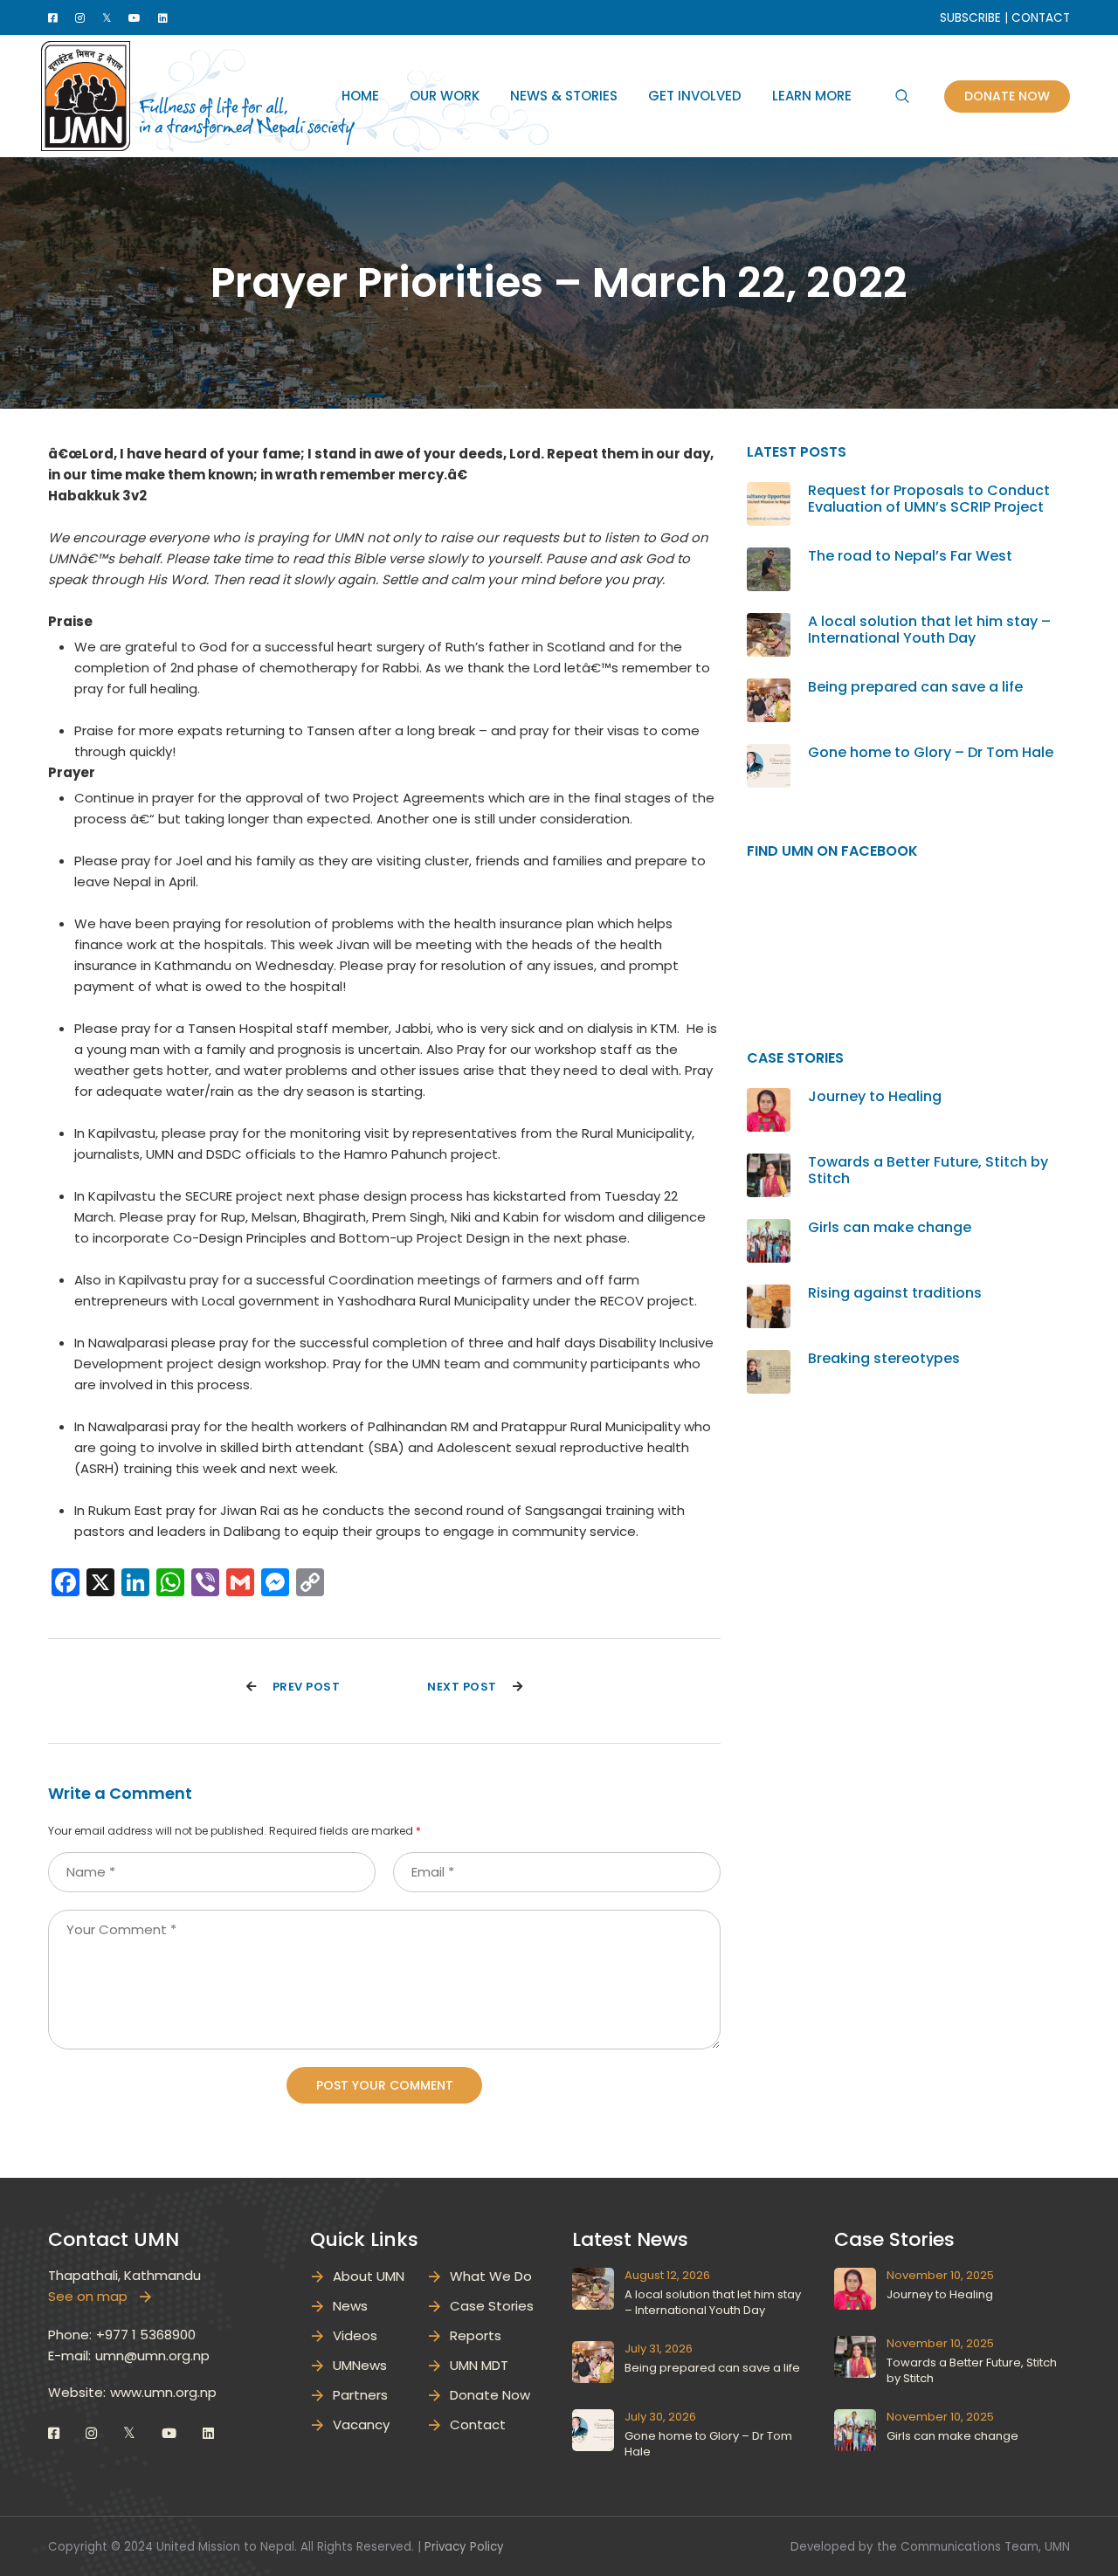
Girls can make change (890, 1227)
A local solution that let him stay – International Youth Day (929, 630)
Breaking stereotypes (884, 1358)
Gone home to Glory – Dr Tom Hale (931, 752)
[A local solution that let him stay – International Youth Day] (769, 623)
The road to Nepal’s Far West (910, 556)
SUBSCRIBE (970, 18)
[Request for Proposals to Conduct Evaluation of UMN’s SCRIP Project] (769, 492)
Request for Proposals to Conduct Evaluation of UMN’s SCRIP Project (929, 499)
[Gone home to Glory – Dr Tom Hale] (769, 754)
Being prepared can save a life (915, 687)
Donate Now (1007, 96)
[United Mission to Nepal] (86, 95)
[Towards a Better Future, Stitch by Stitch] (769, 1164)
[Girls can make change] (769, 1229)
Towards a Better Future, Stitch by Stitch (928, 1170)
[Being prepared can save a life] (769, 689)
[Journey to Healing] (769, 1098)
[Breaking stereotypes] (769, 1360)
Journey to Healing (875, 1096)
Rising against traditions (895, 1293)
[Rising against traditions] (769, 1295)
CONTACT (1041, 18)
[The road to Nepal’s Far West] (769, 558)
